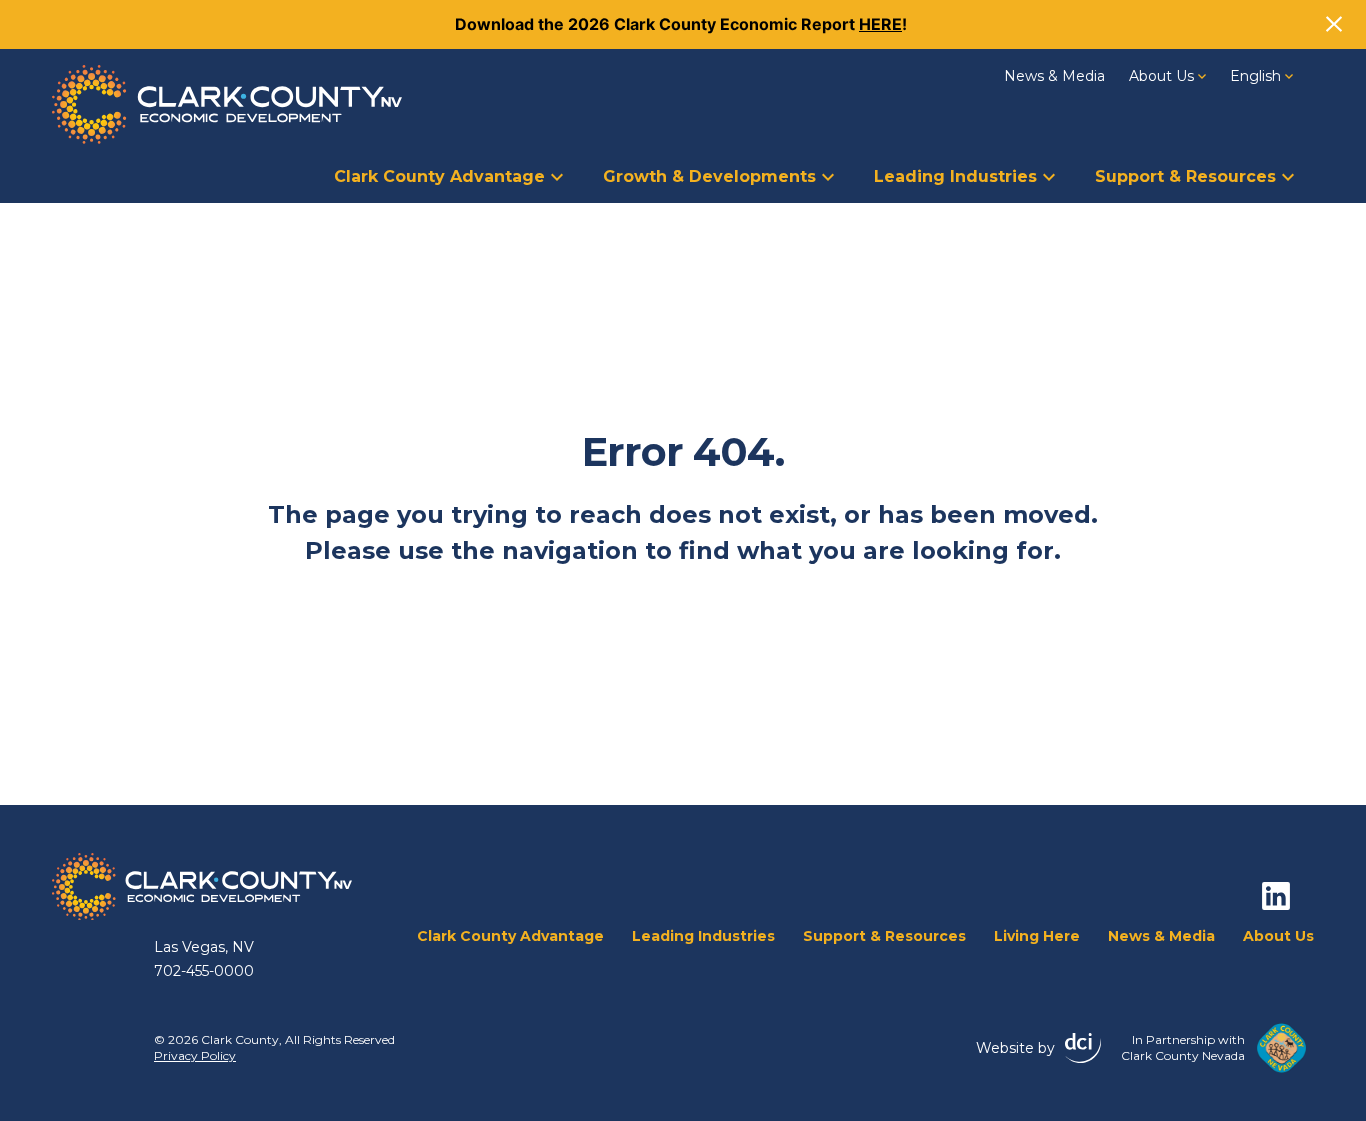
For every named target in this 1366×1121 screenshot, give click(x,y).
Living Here (1037, 936)
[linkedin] (1276, 896)
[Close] (1334, 24)
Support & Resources (1185, 176)
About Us (1161, 76)
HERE (880, 24)
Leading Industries (955, 176)
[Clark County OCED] (227, 104)
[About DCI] (1083, 1048)
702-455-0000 (204, 971)
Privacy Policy (195, 1055)
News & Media (1054, 76)
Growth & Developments (709, 176)
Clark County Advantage (439, 176)
